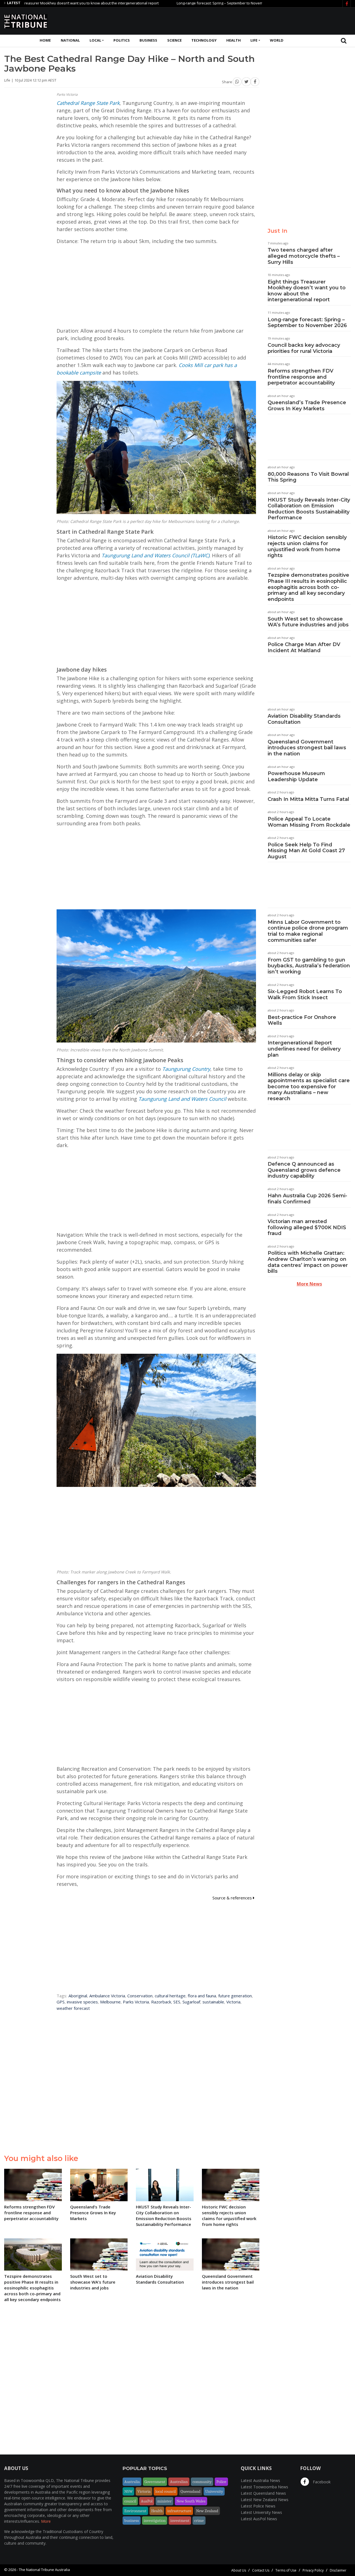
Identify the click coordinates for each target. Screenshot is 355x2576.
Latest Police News (258, 2506)
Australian (179, 2482)
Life (254, 40)
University (214, 2491)
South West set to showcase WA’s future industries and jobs (308, 622)
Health (234, 40)
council (130, 2501)
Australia (132, 2482)
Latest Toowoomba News (264, 2487)
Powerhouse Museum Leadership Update (296, 776)
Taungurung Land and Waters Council (182, 1099)
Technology (204, 40)
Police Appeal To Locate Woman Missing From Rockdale (309, 822)
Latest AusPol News (259, 2519)
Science (174, 40)
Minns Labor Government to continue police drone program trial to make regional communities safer (308, 931)
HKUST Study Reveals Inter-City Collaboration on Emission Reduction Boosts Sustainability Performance (309, 509)
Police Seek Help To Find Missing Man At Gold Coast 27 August (306, 851)
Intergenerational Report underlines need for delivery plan (304, 1049)
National (70, 40)
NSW (128, 2491)
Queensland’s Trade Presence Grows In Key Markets (307, 406)
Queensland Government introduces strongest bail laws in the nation (307, 748)
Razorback (161, 2002)
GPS (61, 2002)
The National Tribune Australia (44, 2570)
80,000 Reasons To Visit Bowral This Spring (308, 477)
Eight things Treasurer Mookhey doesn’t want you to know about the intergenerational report (307, 291)
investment (180, 2521)
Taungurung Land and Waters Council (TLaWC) (155, 555)
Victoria (233, 2002)
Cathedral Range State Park (88, 103)
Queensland (191, 2491)
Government (155, 2482)
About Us (239, 2570)
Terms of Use (286, 2570)
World (277, 40)
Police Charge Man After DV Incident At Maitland (304, 647)
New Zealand (207, 2511)
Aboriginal (78, 1996)
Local (95, 40)
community (202, 2482)
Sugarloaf (191, 2002)
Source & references (233, 1898)
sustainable (213, 2002)
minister (164, 2501)
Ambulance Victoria (107, 1996)
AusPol (147, 2501)
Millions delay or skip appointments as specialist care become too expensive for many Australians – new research (309, 1087)
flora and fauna (202, 1996)
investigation (155, 2521)
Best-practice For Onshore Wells (302, 1020)
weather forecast (73, 2008)
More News (309, 1284)
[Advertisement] (250, 20)
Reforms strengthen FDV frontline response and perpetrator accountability (301, 377)
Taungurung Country (186, 1069)
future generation (235, 1996)
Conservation (140, 1996)
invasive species (82, 2002)
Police (221, 2482)
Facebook (321, 2482)
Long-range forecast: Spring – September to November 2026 (169, 3)
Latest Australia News (260, 2480)
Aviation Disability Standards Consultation (304, 719)
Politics (122, 40)
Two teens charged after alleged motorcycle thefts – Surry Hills (304, 256)
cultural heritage (170, 1996)
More (46, 2521)
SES (177, 2002)
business (132, 2521)
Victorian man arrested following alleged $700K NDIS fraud (307, 1227)
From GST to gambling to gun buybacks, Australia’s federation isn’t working (309, 966)
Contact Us (261, 2570)
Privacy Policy (313, 2570)
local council (166, 2491)
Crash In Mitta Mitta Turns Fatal (308, 799)
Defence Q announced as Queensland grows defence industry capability (304, 1170)
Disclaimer (338, 2570)
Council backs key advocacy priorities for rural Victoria (304, 348)
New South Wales (191, 2501)
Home (45, 40)
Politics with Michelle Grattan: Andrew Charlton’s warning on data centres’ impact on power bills (308, 1262)
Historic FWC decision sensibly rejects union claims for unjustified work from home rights (307, 546)
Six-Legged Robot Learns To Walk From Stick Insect (305, 995)
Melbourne (110, 2002)
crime (199, 2521)
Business (148, 40)
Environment (135, 2511)
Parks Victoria (136, 2002)
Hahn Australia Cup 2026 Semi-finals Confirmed (307, 1199)
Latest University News (261, 2512)
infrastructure (179, 2511)
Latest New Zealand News (265, 2500)
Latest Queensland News (263, 2493)
